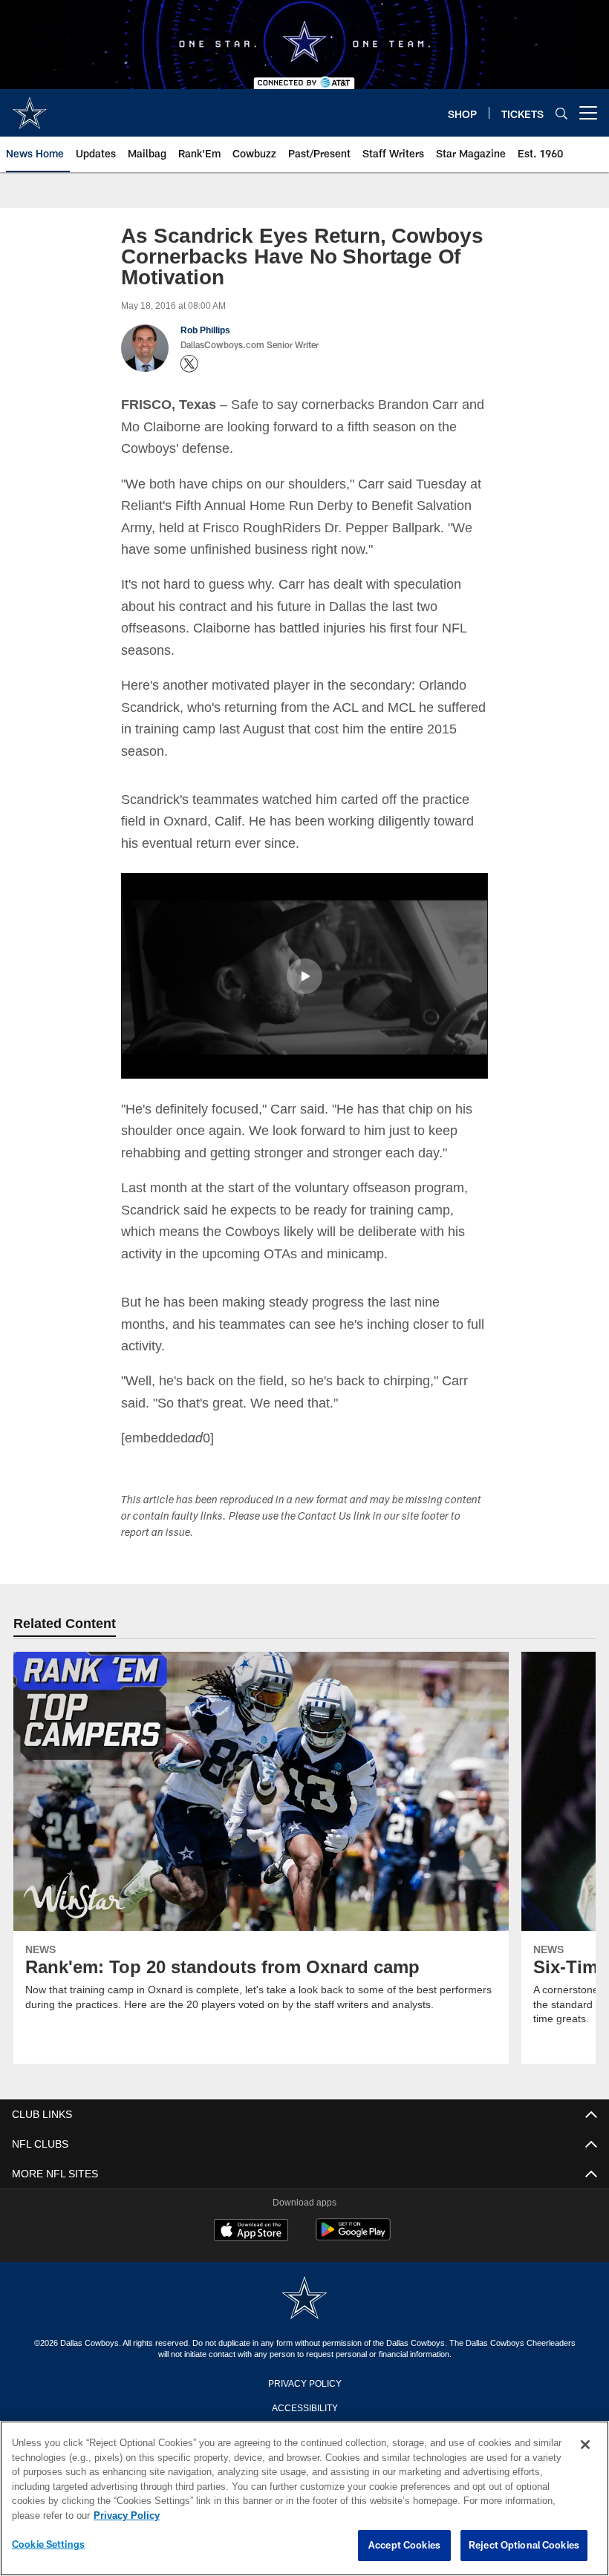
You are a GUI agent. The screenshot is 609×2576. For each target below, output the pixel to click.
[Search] (561, 113)
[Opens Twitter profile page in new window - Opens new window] (189, 364)
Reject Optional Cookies (524, 2546)
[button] (304, 975)
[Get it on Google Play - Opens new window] (353, 2236)
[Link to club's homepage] (30, 107)
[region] (304, 2499)
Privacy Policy (304, 2382)
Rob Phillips (205, 330)
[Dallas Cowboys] (304, 2298)
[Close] (585, 2445)
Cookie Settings (48, 2545)
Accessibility (304, 2406)
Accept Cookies (404, 2546)
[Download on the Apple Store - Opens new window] (251, 2231)
